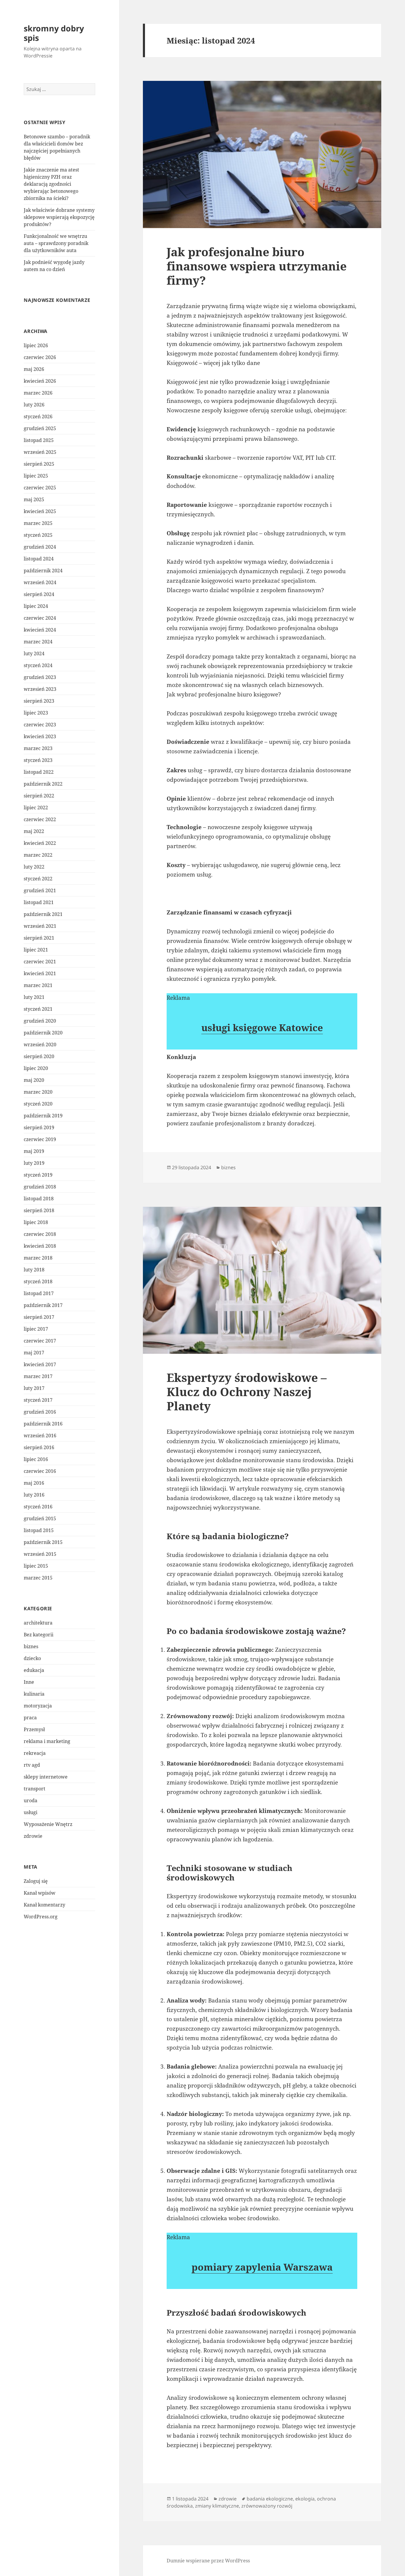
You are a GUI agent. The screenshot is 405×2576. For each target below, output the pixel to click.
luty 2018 (34, 1270)
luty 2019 (34, 1163)
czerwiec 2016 (40, 1471)
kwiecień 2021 (40, 973)
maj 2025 (34, 499)
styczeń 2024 (38, 665)
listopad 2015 (39, 1530)
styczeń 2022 (38, 879)
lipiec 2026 (36, 345)
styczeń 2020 (38, 1104)
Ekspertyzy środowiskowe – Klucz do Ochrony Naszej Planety (247, 1392)
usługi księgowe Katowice (262, 1027)
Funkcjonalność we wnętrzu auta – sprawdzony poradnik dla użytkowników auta (56, 243)
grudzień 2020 (40, 1021)
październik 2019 (43, 1116)
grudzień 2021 (40, 890)
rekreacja (35, 1753)
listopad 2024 (39, 559)
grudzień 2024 (40, 547)
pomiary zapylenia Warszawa (262, 2267)
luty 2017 (34, 1388)
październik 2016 (43, 1424)
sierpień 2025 (39, 464)
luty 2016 (34, 1495)
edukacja (34, 1670)
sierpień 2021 (39, 938)
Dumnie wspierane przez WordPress (208, 2561)
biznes (31, 1646)
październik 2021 (43, 914)
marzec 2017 (38, 1376)
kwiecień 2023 (40, 736)
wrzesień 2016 (40, 1436)
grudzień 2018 (40, 1187)
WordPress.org (41, 1917)
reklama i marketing (47, 1741)
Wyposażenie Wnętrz (48, 1824)
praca (30, 1718)
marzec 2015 (38, 1578)
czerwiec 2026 (40, 357)
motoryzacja (38, 1706)
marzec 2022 (38, 855)
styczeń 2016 (38, 1507)
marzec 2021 (38, 985)
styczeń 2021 (38, 1009)
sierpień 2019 (39, 1127)
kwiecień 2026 (40, 381)
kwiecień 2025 (40, 511)
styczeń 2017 (38, 1400)
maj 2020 (34, 1080)
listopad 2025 (39, 440)
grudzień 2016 (40, 1412)
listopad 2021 (39, 902)
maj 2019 (34, 1151)
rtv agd (32, 1765)
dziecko (32, 1658)
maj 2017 (34, 1353)
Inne (29, 1682)
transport (35, 1789)
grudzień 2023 (40, 677)
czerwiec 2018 (40, 1234)
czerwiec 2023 (40, 725)
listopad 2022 (39, 772)
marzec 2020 (38, 1092)
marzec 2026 (38, 393)
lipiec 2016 (36, 1459)
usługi (31, 1812)
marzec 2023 (38, 748)
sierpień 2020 (39, 1056)
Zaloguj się (36, 1881)
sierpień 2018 (39, 1210)
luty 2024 (34, 653)
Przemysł (34, 1729)
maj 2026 (34, 369)
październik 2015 (43, 1542)
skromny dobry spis (54, 33)
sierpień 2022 (39, 796)
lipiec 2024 (36, 606)
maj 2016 (34, 1483)
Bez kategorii (39, 1635)
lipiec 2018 (36, 1222)
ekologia (305, 2499)
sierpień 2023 (39, 701)
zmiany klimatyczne (217, 2506)
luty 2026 (34, 405)
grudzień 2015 (40, 1518)
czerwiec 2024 (40, 618)
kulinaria (34, 1694)
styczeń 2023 (38, 760)
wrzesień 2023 (40, 689)
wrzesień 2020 (40, 1045)
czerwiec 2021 (40, 962)
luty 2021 (34, 997)
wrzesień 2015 (40, 1554)
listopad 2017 (39, 1293)
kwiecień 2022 (40, 843)
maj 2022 (34, 831)
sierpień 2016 (39, 1447)
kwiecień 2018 (40, 1246)
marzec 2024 (38, 642)
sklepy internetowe (46, 1777)
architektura (38, 1623)
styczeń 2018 (38, 1281)
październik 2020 (43, 1033)
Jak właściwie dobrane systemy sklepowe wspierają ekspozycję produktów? (59, 217)
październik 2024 (43, 571)
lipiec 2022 (36, 808)
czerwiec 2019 (40, 1139)
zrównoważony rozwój (267, 2506)
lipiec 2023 (36, 713)
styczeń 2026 (38, 416)
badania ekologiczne (270, 2499)
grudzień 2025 (40, 428)
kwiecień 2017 (40, 1364)
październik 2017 (43, 1305)
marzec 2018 (38, 1258)
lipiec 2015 (36, 1566)
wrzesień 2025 (40, 452)
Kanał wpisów (40, 1893)
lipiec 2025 (36, 476)
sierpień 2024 (39, 594)
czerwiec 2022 (40, 819)
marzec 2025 (38, 523)
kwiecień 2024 (40, 630)
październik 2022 (43, 784)
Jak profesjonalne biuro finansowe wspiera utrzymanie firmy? (257, 266)
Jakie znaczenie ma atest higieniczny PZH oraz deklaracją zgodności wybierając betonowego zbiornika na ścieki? (51, 184)
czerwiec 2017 (40, 1341)
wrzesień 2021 (40, 926)
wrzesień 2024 (40, 582)
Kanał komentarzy (44, 1905)
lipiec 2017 (36, 1329)
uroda (31, 1800)
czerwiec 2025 (40, 488)
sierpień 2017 (39, 1317)
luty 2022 (34, 867)
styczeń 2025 (38, 535)
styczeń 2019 (38, 1175)
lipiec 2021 (36, 950)
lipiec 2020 (36, 1068)
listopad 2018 (39, 1199)
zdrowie (33, 1836)
